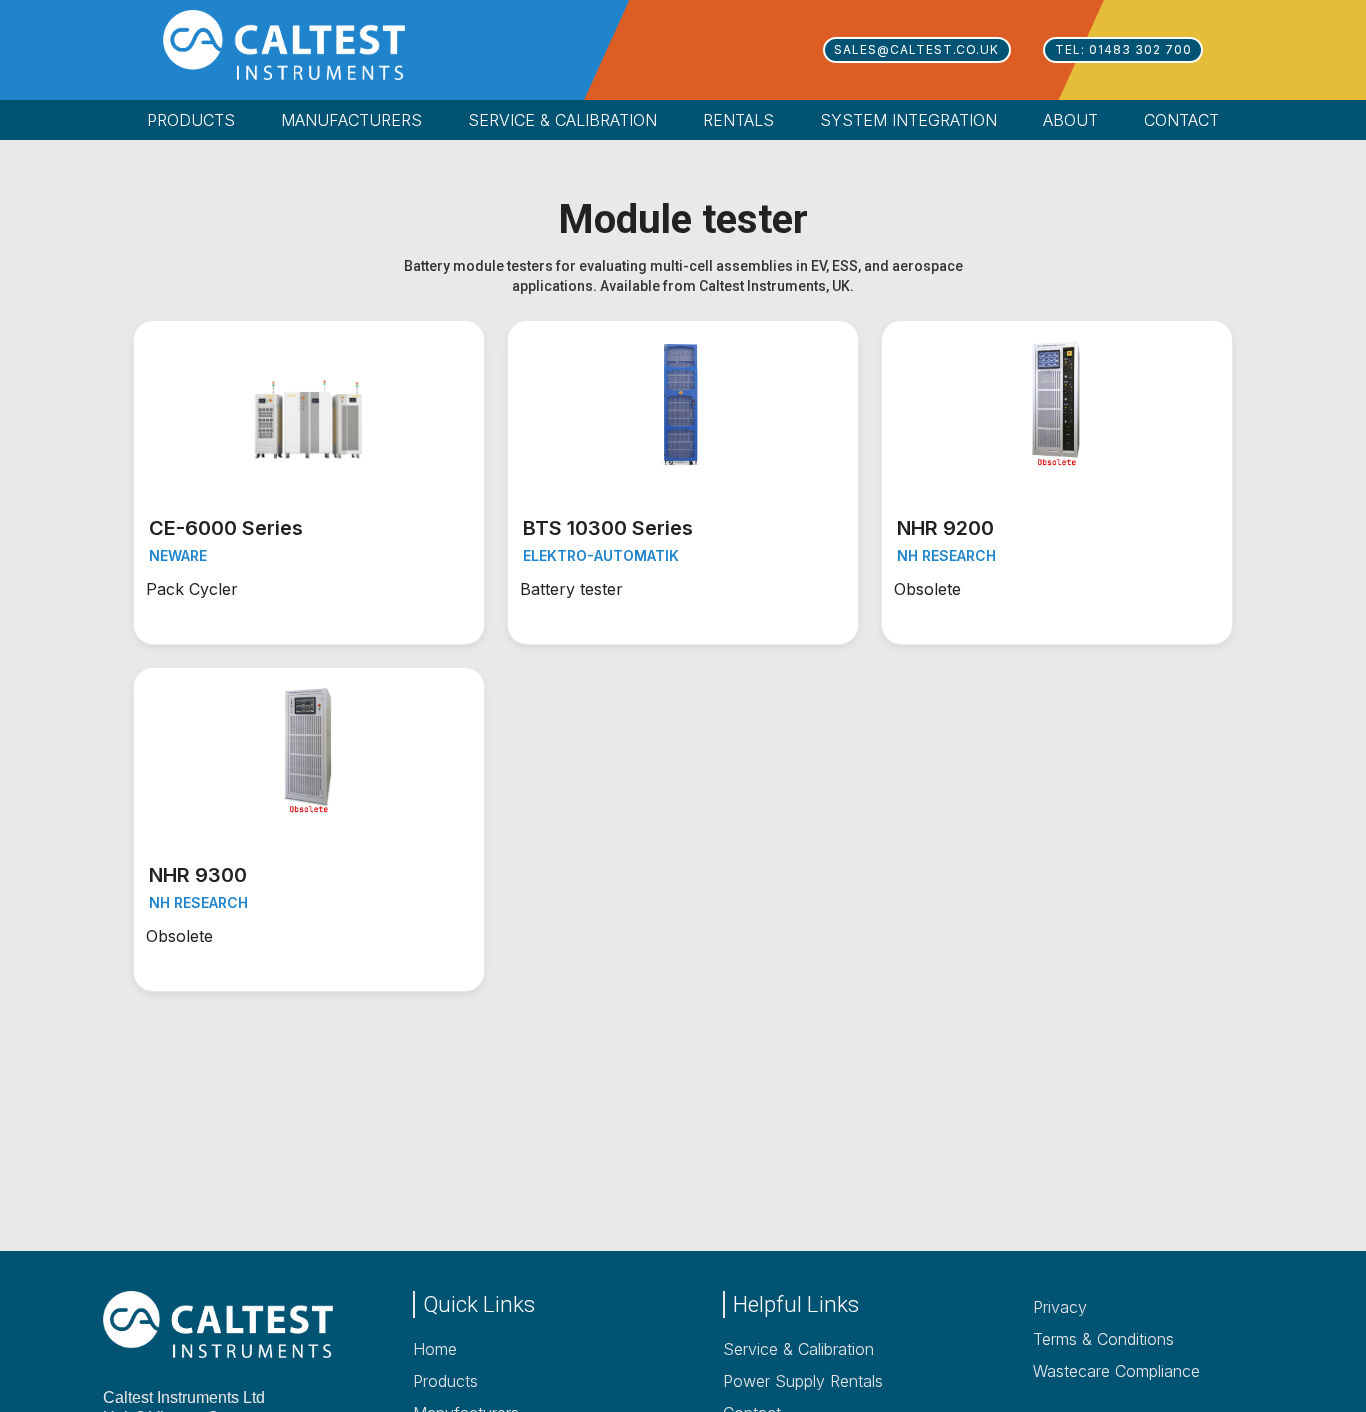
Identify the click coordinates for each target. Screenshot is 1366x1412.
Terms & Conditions (1103, 1339)
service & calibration (562, 120)
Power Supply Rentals (803, 1381)
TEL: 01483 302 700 (1123, 49)
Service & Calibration (798, 1349)
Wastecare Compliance (1116, 1371)
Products (445, 1381)
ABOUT (1070, 120)
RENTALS (738, 120)
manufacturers (351, 120)
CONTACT (1181, 120)
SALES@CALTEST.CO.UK (916, 49)
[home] (313, 45)
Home (435, 1349)
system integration (908, 120)
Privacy (1060, 1307)
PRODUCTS (191, 120)
